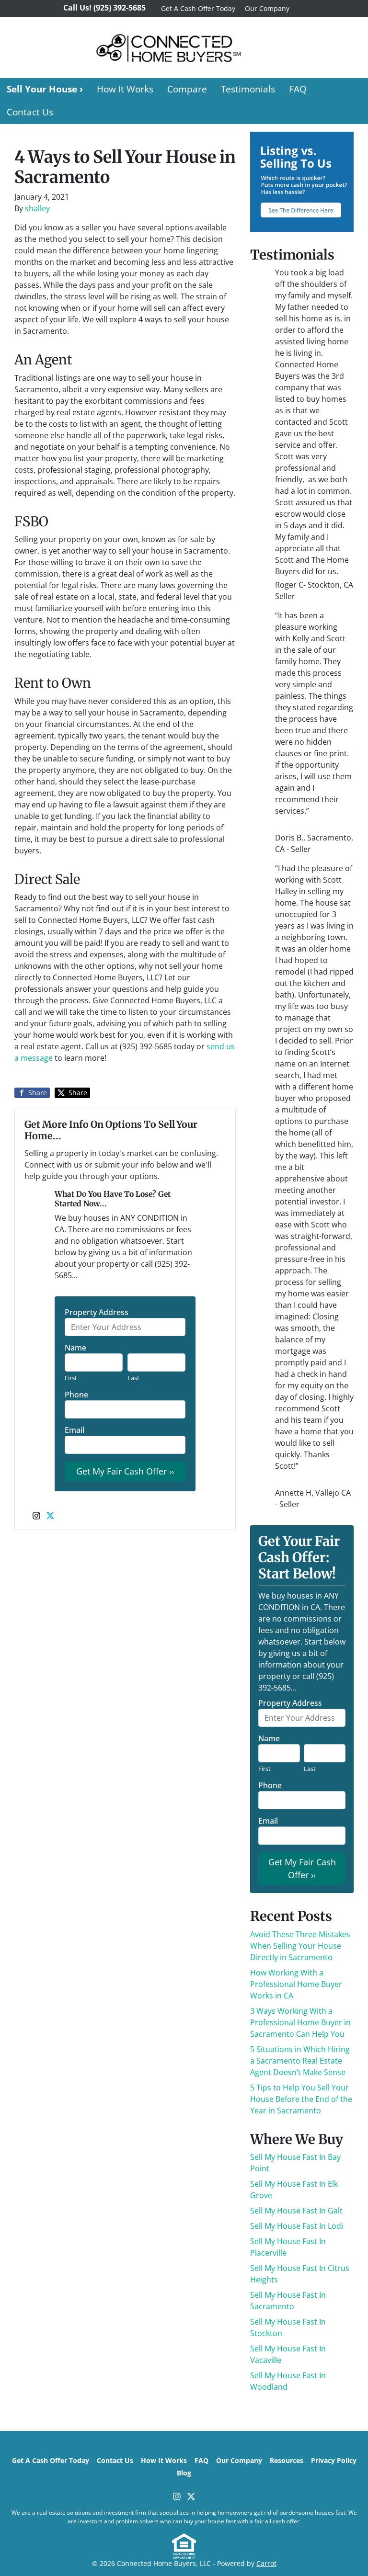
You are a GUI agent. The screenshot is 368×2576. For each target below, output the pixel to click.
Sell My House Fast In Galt (296, 2211)
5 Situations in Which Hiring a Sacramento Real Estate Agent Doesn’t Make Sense (300, 2061)
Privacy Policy (334, 2460)
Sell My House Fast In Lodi (297, 2226)
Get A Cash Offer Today (198, 8)
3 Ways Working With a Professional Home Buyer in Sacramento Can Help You (300, 2022)
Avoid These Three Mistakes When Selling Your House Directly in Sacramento (300, 1946)
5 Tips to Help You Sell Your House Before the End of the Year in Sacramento (301, 2099)
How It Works (125, 89)
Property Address (97, 1312)
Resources (287, 2460)
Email (75, 1430)
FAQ (298, 89)
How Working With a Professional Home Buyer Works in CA (296, 1984)
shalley (37, 208)
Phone (76, 1395)
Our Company (267, 8)
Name (75, 1348)
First (71, 1378)
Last (133, 1378)
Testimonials (248, 89)
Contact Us (30, 112)
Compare (187, 89)
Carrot (266, 2563)
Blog (184, 2473)
